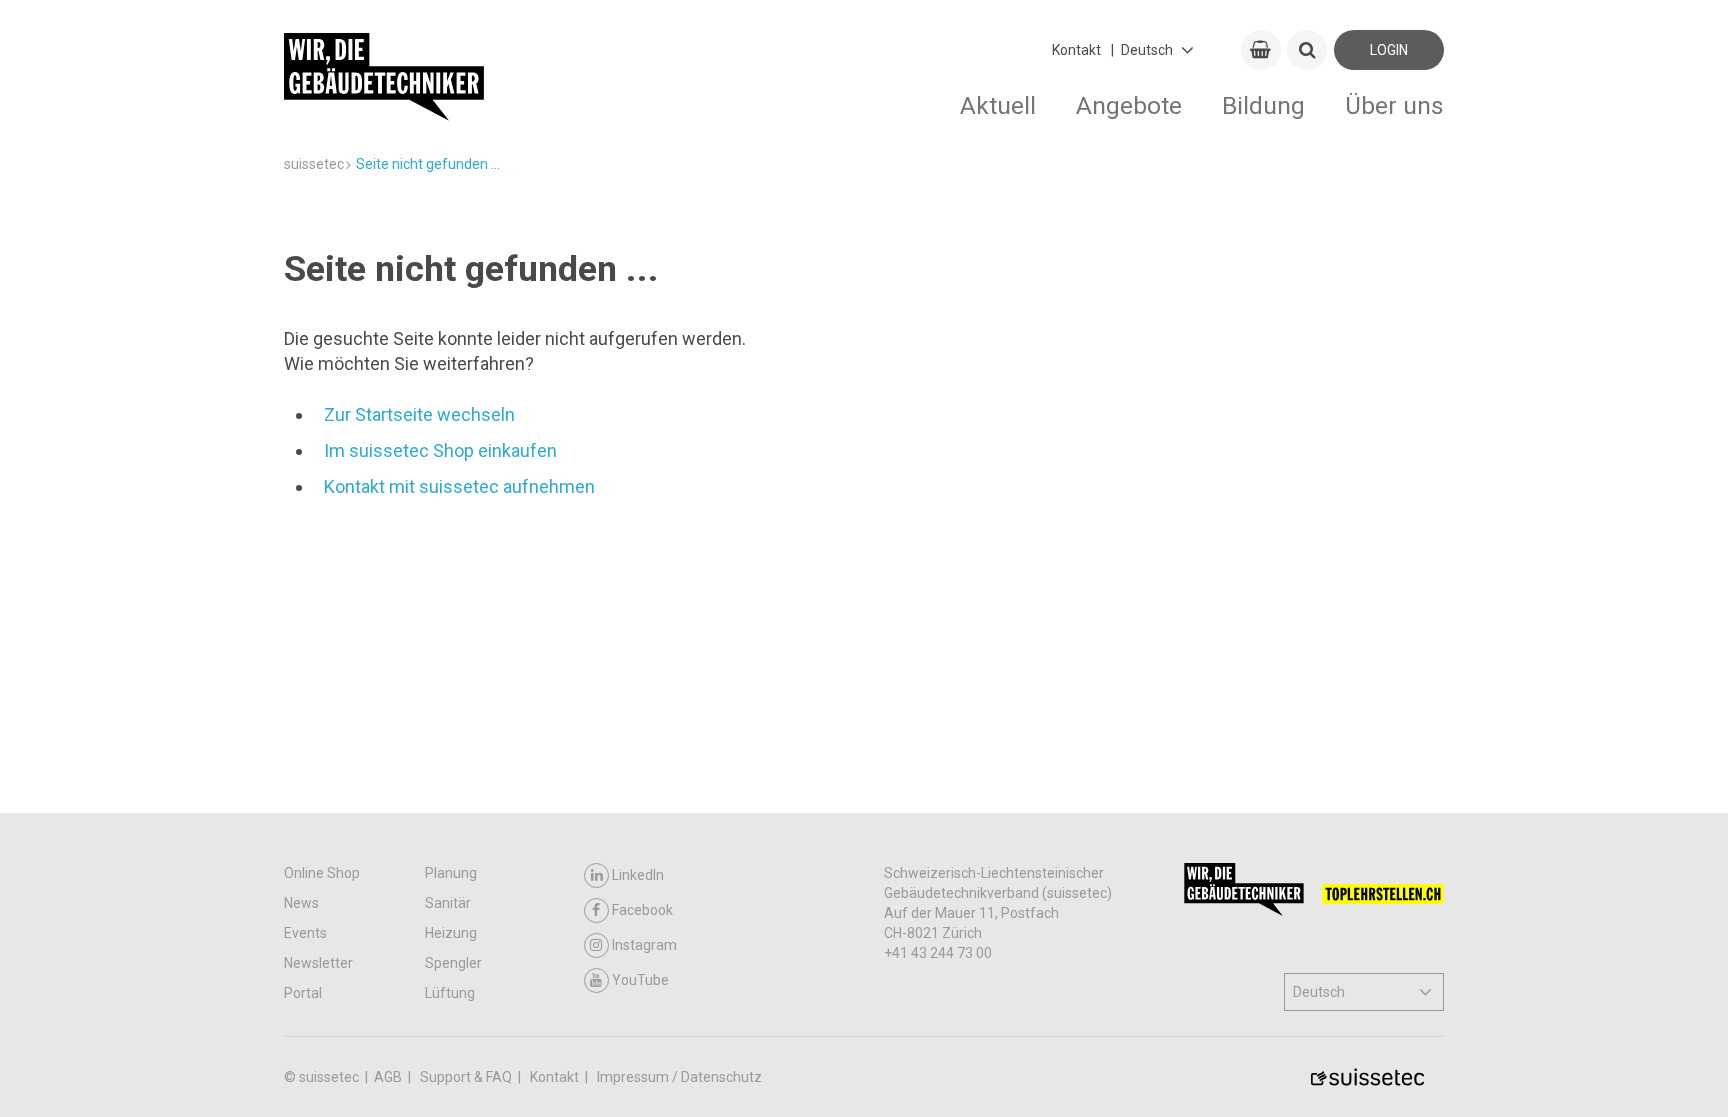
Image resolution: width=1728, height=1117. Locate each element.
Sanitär (448, 903)
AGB (389, 1077)
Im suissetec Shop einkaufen (440, 450)
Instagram (644, 945)
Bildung (1263, 105)
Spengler (453, 963)
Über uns (1394, 105)
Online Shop (322, 873)
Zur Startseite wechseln (419, 414)
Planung (451, 873)
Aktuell (998, 105)
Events (305, 933)
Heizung (451, 933)
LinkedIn (638, 875)
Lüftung (450, 993)
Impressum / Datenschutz (679, 1077)
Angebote (1129, 105)
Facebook (642, 910)
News (301, 903)
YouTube (640, 980)
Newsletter (318, 963)
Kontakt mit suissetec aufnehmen (459, 486)
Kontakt (1076, 50)
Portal (303, 993)
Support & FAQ (467, 1077)
